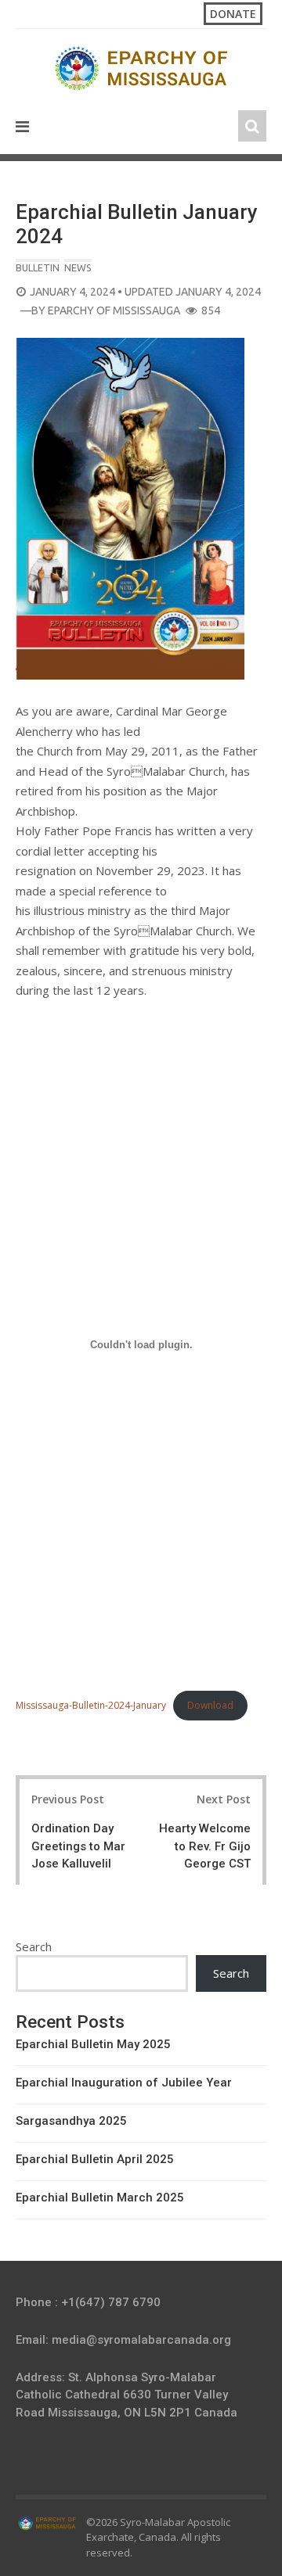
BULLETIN (38, 267)
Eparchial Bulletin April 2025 (95, 2159)
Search (34, 1946)
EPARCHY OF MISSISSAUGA (114, 310)
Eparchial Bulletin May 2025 (93, 2044)
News (78, 267)
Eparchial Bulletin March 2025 (100, 2197)
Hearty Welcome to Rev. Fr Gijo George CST (205, 1846)
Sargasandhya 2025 (71, 2121)
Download (210, 1705)
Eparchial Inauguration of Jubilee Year (124, 2083)
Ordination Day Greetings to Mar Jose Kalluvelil (78, 1846)
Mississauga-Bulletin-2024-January (91, 1705)
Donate (233, 14)
